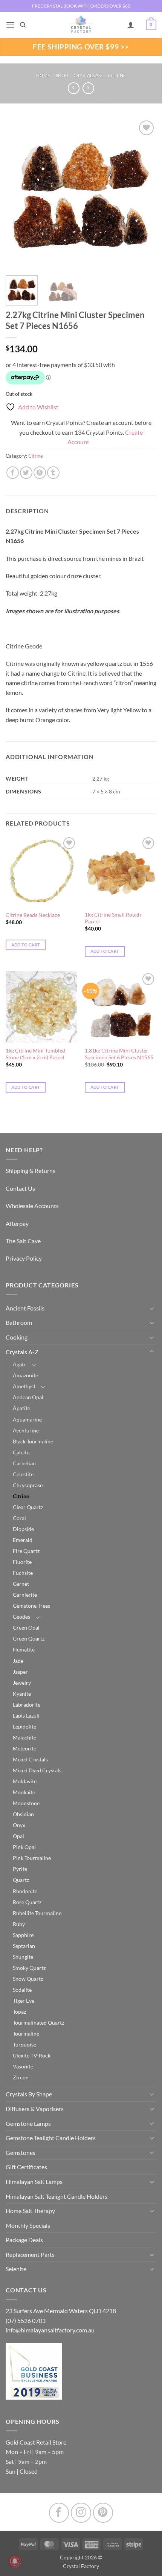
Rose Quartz (27, 1902)
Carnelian (24, 1463)
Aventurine (26, 1430)
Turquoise (24, 2044)
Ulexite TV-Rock (32, 2055)
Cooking (17, 1337)
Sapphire (23, 1935)
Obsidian (23, 1814)
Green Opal (26, 1628)
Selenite (16, 2269)
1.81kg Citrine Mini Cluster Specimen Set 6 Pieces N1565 (119, 1054)
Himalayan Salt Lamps (34, 2182)
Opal (18, 1836)
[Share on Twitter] (26, 473)
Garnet (21, 1584)
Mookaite (24, 1792)
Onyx (19, 1825)
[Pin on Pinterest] (40, 473)
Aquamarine (27, 1419)
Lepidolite (24, 1726)
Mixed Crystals (30, 1759)
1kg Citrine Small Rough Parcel (113, 918)
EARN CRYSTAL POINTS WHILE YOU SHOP (81, 6)
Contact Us (20, 1188)
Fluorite (22, 1562)
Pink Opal (24, 1847)
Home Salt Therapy (30, 2211)
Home (43, 75)
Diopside (23, 1529)
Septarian (24, 1946)
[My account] (131, 25)
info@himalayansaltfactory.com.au (50, 2330)
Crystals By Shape (29, 2094)
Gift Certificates (26, 2167)
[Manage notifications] (15, 2561)
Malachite (24, 1737)
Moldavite (25, 1781)
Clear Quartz (28, 1507)
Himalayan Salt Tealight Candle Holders (57, 2196)
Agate (20, 1364)
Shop (62, 75)
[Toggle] (152, 1308)
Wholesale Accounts (32, 1206)
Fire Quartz (26, 1551)
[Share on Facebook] (13, 473)
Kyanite (22, 1694)
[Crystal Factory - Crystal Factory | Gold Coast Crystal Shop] (81, 25)
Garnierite (25, 1595)
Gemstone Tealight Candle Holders (51, 2138)
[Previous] (18, 194)
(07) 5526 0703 (26, 2321)
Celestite (23, 1474)
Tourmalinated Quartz (38, 2023)
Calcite (21, 1452)
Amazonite (25, 1375)
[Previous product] (88, 88)
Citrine (117, 75)
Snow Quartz (28, 1979)
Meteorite (24, 1748)
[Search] (23, 25)
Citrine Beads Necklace (33, 915)
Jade (18, 1661)
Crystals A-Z (88, 75)
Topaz (19, 2012)
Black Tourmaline (33, 1441)
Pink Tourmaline (32, 1858)
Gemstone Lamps (28, 2123)
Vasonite (23, 2066)
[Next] (144, 194)
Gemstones (21, 2152)
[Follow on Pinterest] (103, 2513)
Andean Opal (28, 1397)
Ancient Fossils (25, 1308)
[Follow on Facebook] (59, 2513)
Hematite (24, 1649)
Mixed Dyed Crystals (37, 1770)
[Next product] (74, 88)
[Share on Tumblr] (53, 473)
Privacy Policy (24, 1258)
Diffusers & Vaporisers (35, 2109)
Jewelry (22, 1683)
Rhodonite (25, 1891)
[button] (10, 25)
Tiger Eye (24, 2001)
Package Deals (24, 2240)
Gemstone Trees (31, 1606)
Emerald (23, 1540)
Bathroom (19, 1322)
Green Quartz (29, 1638)
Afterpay (17, 1223)
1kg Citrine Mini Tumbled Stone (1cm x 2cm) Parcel (35, 1054)
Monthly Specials (28, 2225)
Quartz (21, 1880)
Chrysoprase (28, 1485)
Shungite (23, 1957)
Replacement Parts (30, 2254)
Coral (19, 1518)
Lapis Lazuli (26, 1716)
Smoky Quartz (29, 1968)
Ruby (19, 1924)
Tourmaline (26, 2033)
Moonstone (26, 1803)
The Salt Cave (23, 1241)
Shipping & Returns (31, 1171)
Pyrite (20, 1869)
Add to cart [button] (26, 945)
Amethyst (24, 1386)
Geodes (21, 1617)
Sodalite (22, 1990)
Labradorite (27, 1705)
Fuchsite (23, 1573)
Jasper (20, 1672)
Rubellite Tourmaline (37, 1913)
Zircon (21, 2077)
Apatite (21, 1408)
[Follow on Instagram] (81, 2513)
